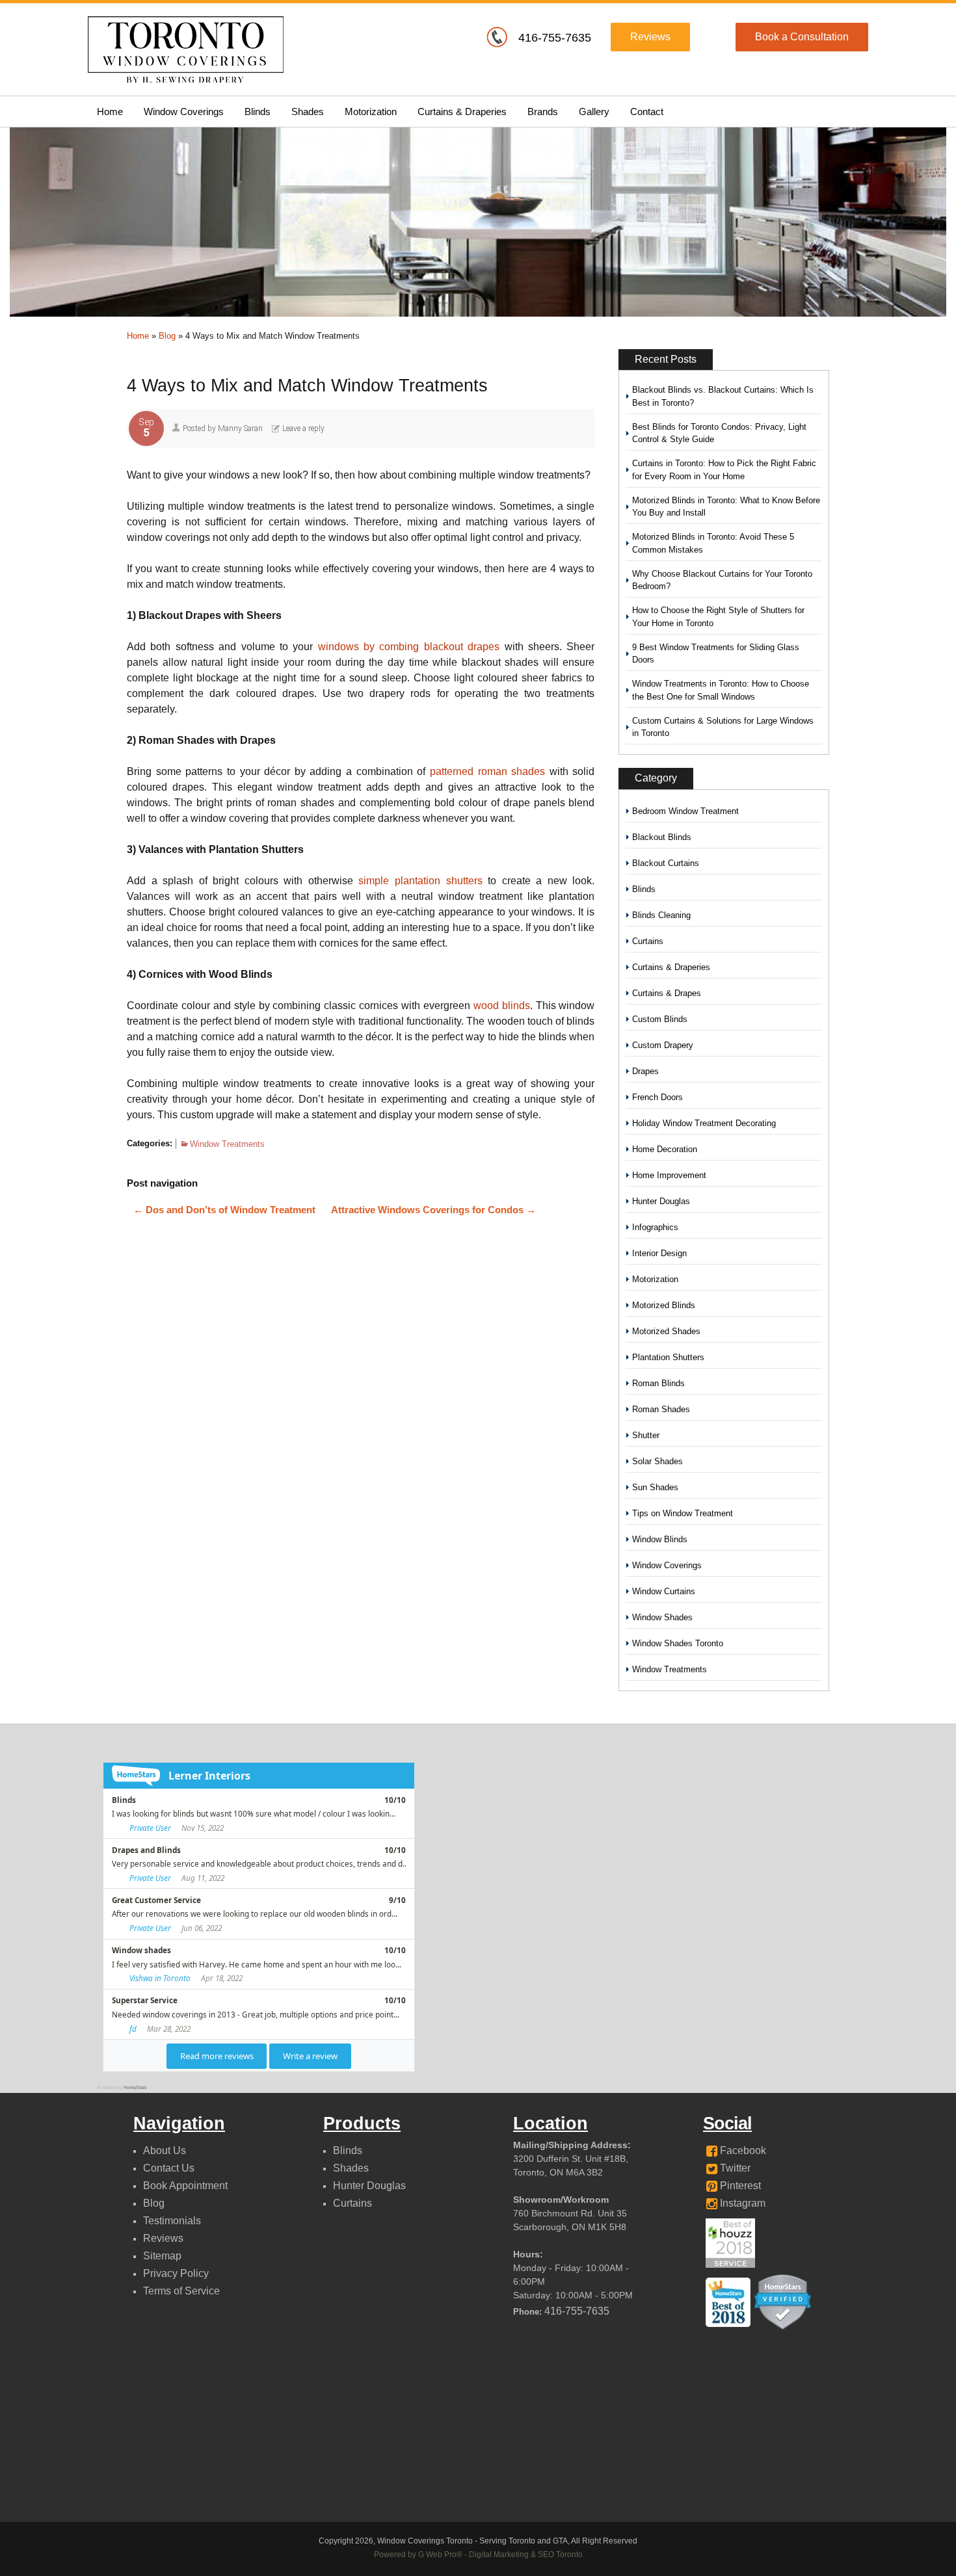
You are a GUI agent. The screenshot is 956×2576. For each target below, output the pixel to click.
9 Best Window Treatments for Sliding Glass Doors (716, 654)
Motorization (371, 112)
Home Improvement (669, 1175)
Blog (167, 336)
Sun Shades (655, 1487)
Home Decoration (665, 1149)
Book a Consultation (802, 37)
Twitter (734, 2168)
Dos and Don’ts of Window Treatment (224, 1210)
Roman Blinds (658, 1383)
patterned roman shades (490, 771)
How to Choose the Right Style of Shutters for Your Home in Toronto (718, 617)
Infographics (655, 1227)
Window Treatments (227, 1144)
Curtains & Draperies (462, 112)
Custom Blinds (660, 1019)
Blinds (258, 112)
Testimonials (172, 2221)
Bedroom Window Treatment (685, 811)
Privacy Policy (176, 2273)
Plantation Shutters (668, 1357)
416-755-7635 (555, 38)
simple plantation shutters (420, 881)
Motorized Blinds (664, 1305)
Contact (647, 112)
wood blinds (502, 1005)
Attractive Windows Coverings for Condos (433, 1210)
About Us (165, 2150)
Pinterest (739, 2186)
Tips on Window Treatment (683, 1513)
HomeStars (135, 2087)
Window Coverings (184, 112)
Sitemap (162, 2256)
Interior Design (659, 1253)
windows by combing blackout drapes (409, 647)
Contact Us (169, 2168)
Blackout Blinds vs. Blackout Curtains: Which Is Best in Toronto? (723, 396)
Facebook (742, 2150)
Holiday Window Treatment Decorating (704, 1123)
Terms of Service (181, 2291)
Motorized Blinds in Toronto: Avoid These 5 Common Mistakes (713, 543)
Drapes (645, 1071)
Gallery (594, 112)
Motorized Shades (666, 1331)
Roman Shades (661, 1409)
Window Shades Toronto (678, 1643)
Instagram (741, 2203)
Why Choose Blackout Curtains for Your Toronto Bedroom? (722, 580)
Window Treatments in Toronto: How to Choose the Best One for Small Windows (721, 690)
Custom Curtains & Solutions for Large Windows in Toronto (723, 727)
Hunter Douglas (661, 1201)
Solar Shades (657, 1461)
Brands (543, 112)
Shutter (646, 1435)
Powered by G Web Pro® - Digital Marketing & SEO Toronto (478, 2555)
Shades (308, 112)
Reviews (650, 37)
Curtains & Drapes (667, 993)
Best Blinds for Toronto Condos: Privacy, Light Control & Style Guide (719, 433)
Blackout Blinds (662, 837)
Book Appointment (185, 2186)
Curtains (648, 941)
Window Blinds (660, 1539)
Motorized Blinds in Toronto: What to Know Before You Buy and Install (726, 507)
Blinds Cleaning (661, 915)
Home (110, 112)
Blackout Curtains (666, 863)
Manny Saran (240, 428)
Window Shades (662, 1617)
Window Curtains (664, 1591)
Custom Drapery (663, 1045)
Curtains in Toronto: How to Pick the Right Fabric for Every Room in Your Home (724, 470)
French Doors (657, 1097)
